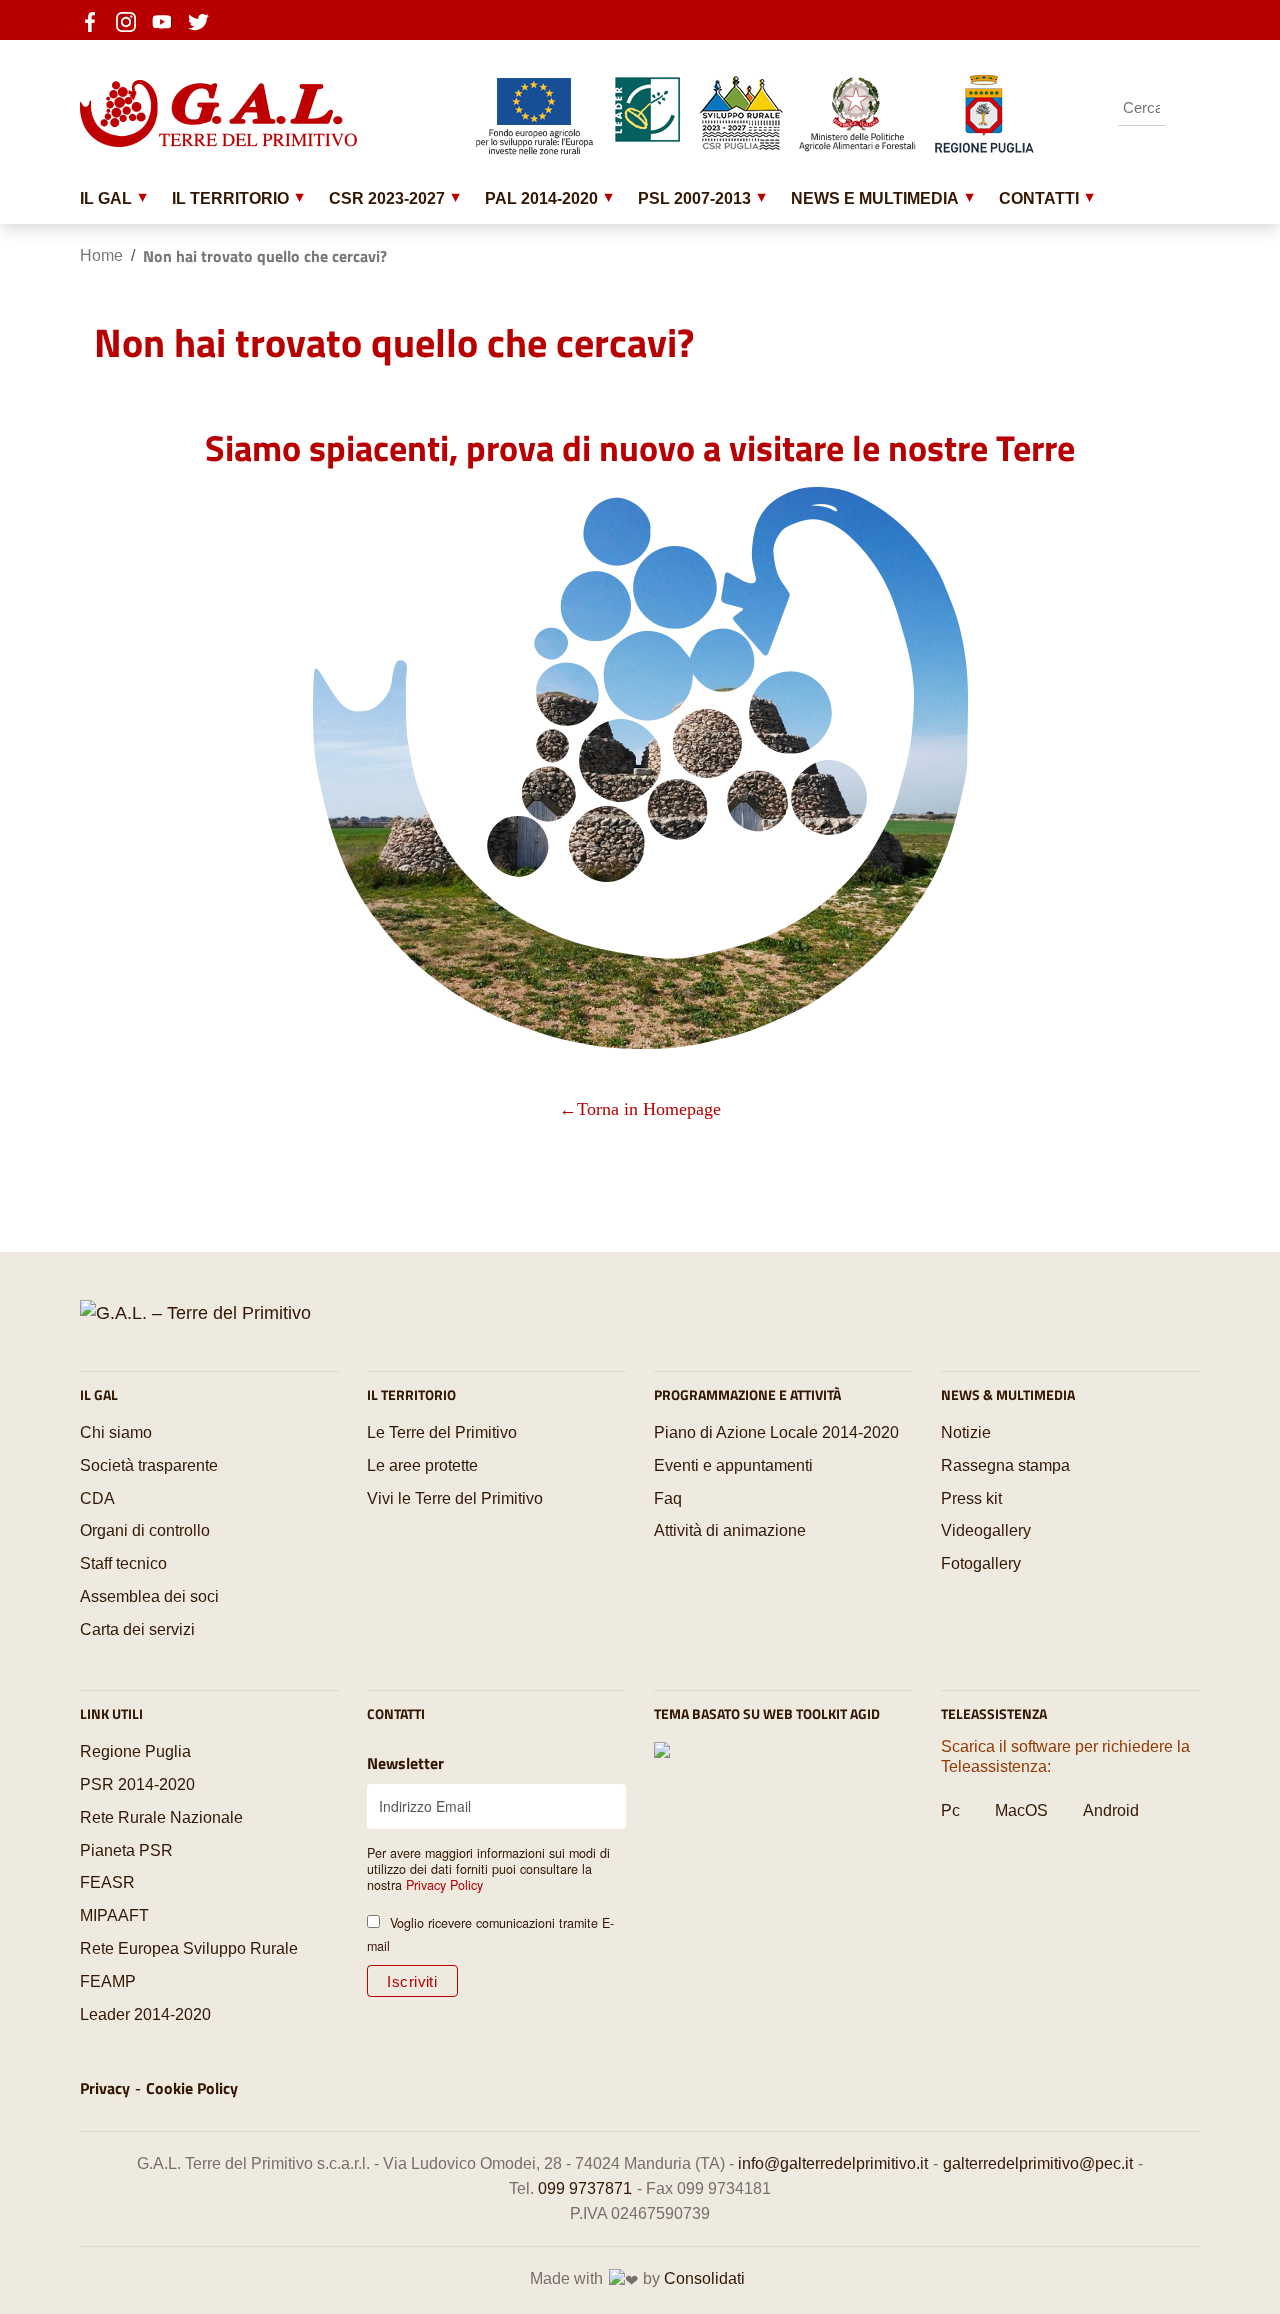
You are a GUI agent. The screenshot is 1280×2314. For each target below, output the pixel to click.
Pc (950, 1810)
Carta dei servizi (137, 1629)
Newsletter (405, 1763)
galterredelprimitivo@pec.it (1038, 2163)
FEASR (107, 1882)
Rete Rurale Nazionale (161, 1817)
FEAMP (108, 1981)
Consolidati (704, 2278)
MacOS (1021, 1810)
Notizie (966, 1432)
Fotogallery (981, 1563)
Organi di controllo (145, 1530)
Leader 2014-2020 (145, 2014)
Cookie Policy (192, 2088)
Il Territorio (230, 198)
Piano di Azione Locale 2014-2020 (776, 1432)
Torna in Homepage (649, 1109)
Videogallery (986, 1530)
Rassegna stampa (1005, 1465)
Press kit (971, 1498)
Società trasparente (149, 1465)
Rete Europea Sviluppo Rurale (189, 1948)
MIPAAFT (114, 1915)
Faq (668, 1498)
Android (1111, 1810)
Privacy (105, 2088)
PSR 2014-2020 (137, 1784)
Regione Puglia (135, 1751)
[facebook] (96, 20)
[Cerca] (1185, 108)
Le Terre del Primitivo (442, 1432)
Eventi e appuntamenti (733, 1465)
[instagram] (132, 20)
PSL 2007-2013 (694, 198)
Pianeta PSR (126, 1850)
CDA (97, 1498)
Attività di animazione (730, 1530)
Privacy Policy (444, 1885)
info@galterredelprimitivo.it (833, 2163)
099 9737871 (585, 2188)
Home (101, 255)
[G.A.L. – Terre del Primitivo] (195, 1313)
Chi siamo (116, 1432)
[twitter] (204, 20)
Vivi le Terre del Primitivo (455, 1498)
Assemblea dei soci (149, 1596)
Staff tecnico (123, 1563)
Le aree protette (422, 1465)
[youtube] (168, 20)
